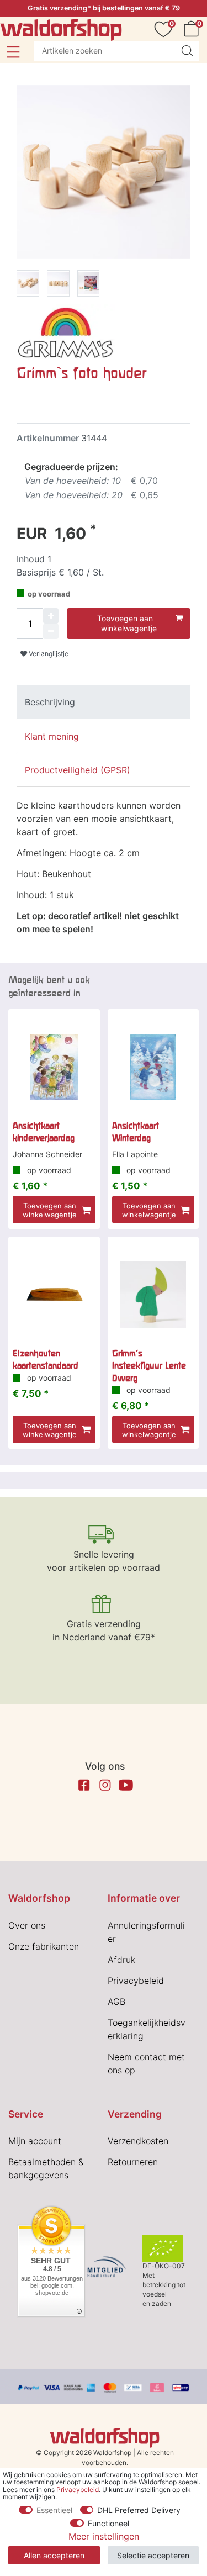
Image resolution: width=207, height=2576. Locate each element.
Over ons (27, 1925)
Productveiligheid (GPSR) (78, 770)
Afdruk (121, 1960)
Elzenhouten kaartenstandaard (46, 1359)
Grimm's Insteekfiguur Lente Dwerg (149, 1366)
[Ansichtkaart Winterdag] (153, 1067)
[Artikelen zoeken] (187, 51)
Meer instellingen (104, 2536)
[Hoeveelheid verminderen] (51, 631)
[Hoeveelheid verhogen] (51, 616)
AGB (116, 2002)
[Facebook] (84, 1785)
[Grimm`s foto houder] (28, 285)
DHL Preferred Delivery (139, 2510)
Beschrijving (50, 702)
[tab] (104, 702)
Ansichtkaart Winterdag (136, 1132)
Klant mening (52, 736)
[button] (13, 52)
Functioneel (108, 2523)
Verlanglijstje (48, 654)
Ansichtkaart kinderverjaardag (44, 1132)
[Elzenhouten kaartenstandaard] (54, 1295)
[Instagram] (105, 1785)
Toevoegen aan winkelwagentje (127, 623)
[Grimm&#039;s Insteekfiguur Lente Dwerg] (153, 1295)
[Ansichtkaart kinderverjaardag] (54, 1067)
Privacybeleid (136, 1981)
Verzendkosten (138, 2141)
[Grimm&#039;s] (66, 331)
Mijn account (35, 2141)
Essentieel (54, 2510)
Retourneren (133, 2162)
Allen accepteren (54, 2555)
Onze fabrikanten (44, 1946)
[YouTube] (126, 1785)
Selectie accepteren (153, 2555)
